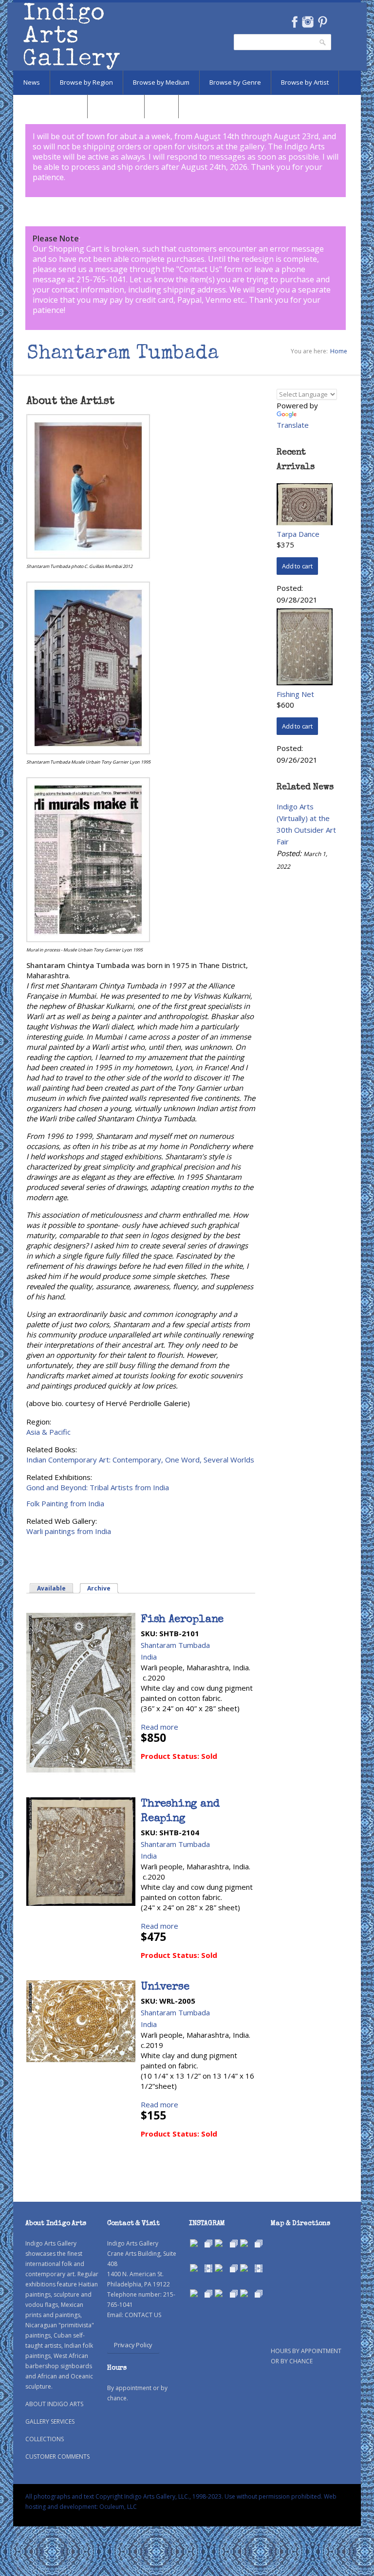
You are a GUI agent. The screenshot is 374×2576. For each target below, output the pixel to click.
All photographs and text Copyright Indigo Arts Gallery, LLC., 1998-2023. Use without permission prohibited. (174, 2496)
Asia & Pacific (48, 1432)
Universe (165, 1988)
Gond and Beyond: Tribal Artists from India (98, 1487)
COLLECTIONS (45, 2439)
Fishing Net (295, 694)
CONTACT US (143, 2315)
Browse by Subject (50, 106)
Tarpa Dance (298, 534)
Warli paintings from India (69, 1531)
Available (51, 1588)
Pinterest (323, 22)
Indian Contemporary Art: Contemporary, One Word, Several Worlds (140, 1460)
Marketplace (116, 106)
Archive (103, 1588)
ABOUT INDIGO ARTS (54, 2404)
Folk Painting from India (65, 1503)
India (149, 1657)
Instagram (308, 22)
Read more (159, 1727)
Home (339, 351)
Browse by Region (86, 82)
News (32, 82)
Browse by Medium (161, 82)
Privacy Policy (133, 2345)
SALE (161, 106)
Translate (293, 425)
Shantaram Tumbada (175, 1645)
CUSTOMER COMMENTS (57, 2457)
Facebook (294, 22)
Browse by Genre (235, 82)
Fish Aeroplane (182, 1620)
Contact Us (199, 269)
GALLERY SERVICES (50, 2421)
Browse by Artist (305, 82)
